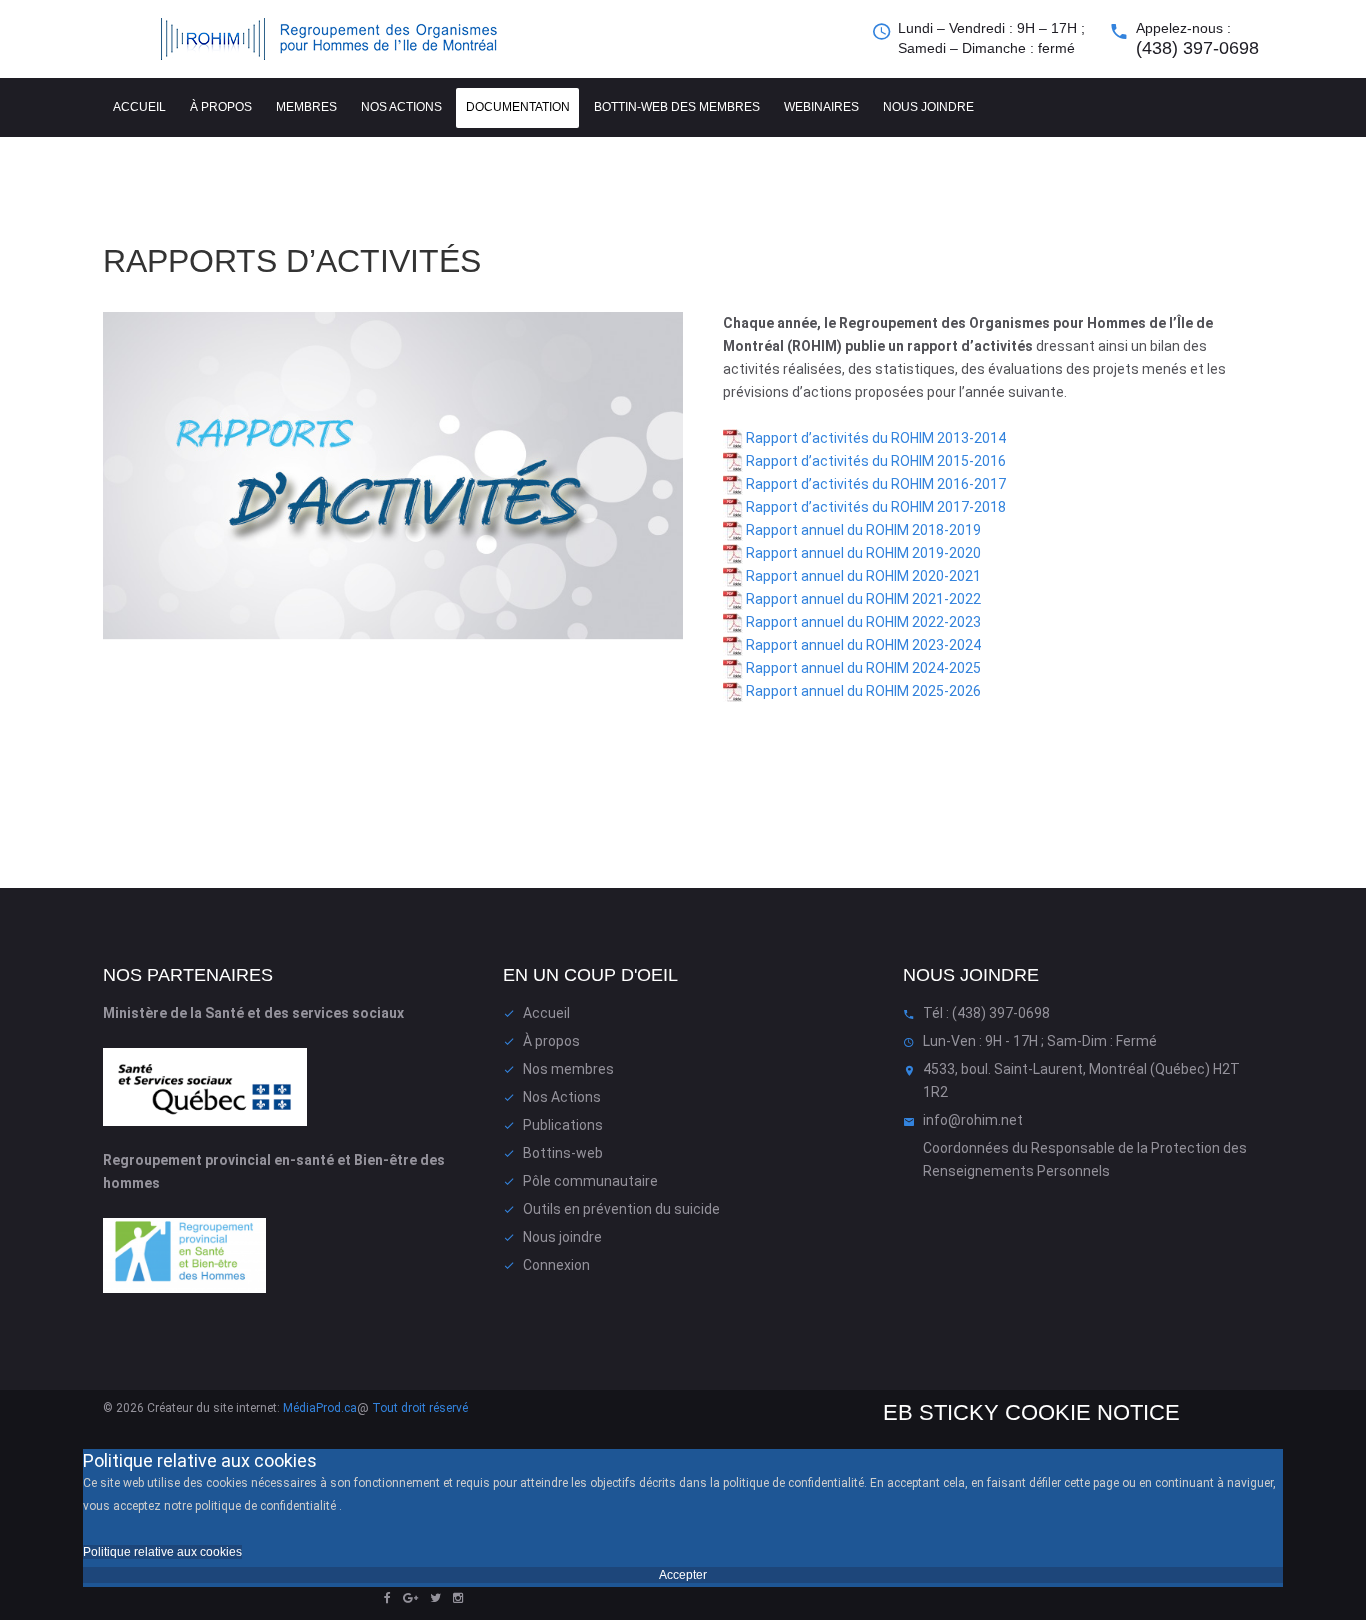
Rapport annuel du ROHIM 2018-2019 (862, 530)
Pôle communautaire (590, 1181)
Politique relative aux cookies (162, 1552)
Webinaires (821, 107)
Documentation (518, 107)
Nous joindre (928, 107)
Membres (306, 107)
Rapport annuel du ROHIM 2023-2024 (862, 645)
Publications (563, 1125)
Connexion (556, 1265)
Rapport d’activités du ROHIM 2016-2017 (874, 484)
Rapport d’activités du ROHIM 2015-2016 (874, 461)
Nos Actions (562, 1097)
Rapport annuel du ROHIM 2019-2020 (862, 553)
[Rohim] (348, 39)
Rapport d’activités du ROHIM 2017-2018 (874, 507)
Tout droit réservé (420, 1408)
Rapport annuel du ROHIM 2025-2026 (862, 691)
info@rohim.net (973, 1120)
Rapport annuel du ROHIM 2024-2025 (863, 668)
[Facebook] (387, 1598)
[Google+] (410, 1598)
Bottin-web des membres (677, 107)
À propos (221, 107)
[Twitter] (435, 1598)
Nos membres (568, 1069)
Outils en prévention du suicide (621, 1209)
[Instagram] (458, 1598)
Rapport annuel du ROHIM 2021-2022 (862, 599)
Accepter (683, 1575)
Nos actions (401, 107)
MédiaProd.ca (320, 1408)
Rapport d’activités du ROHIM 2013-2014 (874, 438)
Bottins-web (563, 1153)
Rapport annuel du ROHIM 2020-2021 (862, 576)
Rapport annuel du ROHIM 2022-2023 (862, 622)
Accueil (139, 107)
